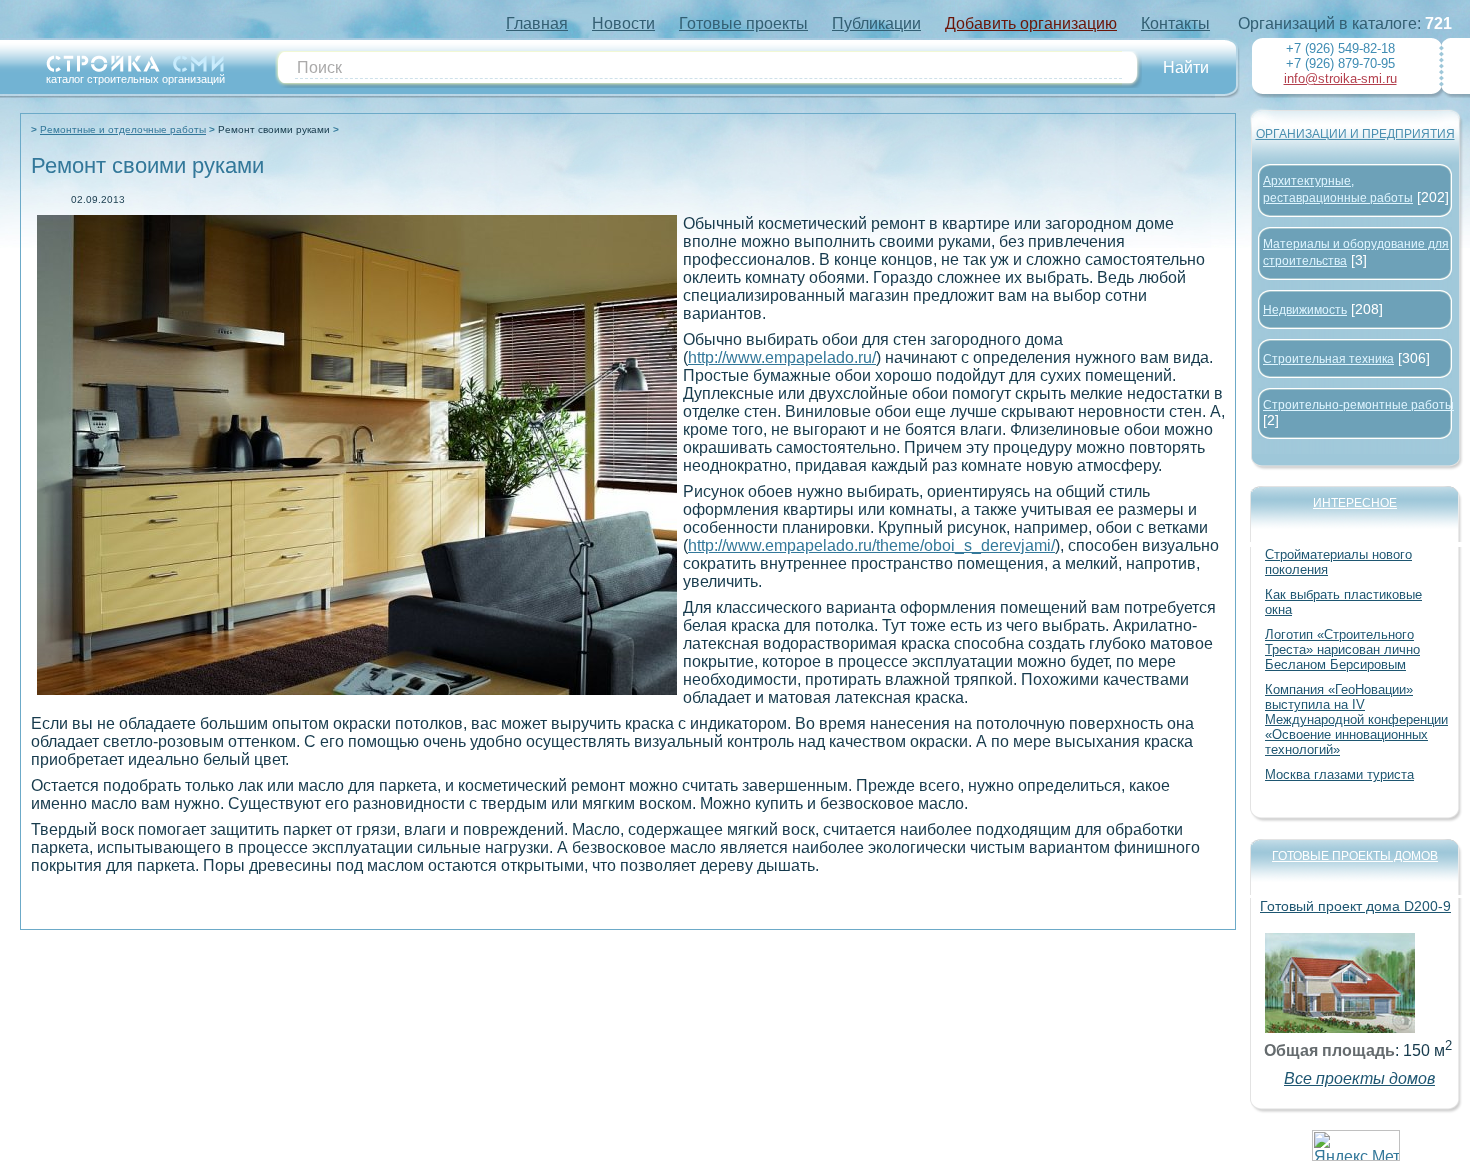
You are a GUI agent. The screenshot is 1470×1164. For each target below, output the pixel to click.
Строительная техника (1328, 359)
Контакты (1175, 23)
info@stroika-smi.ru (1340, 78)
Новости (623, 23)
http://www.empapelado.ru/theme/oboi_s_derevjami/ (871, 545)
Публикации (876, 23)
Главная (537, 23)
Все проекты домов (1359, 1078)
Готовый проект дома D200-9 (1355, 906)
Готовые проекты (743, 23)
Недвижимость (1305, 310)
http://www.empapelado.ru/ (782, 357)
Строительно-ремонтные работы (1358, 405)
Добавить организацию (1031, 23)
